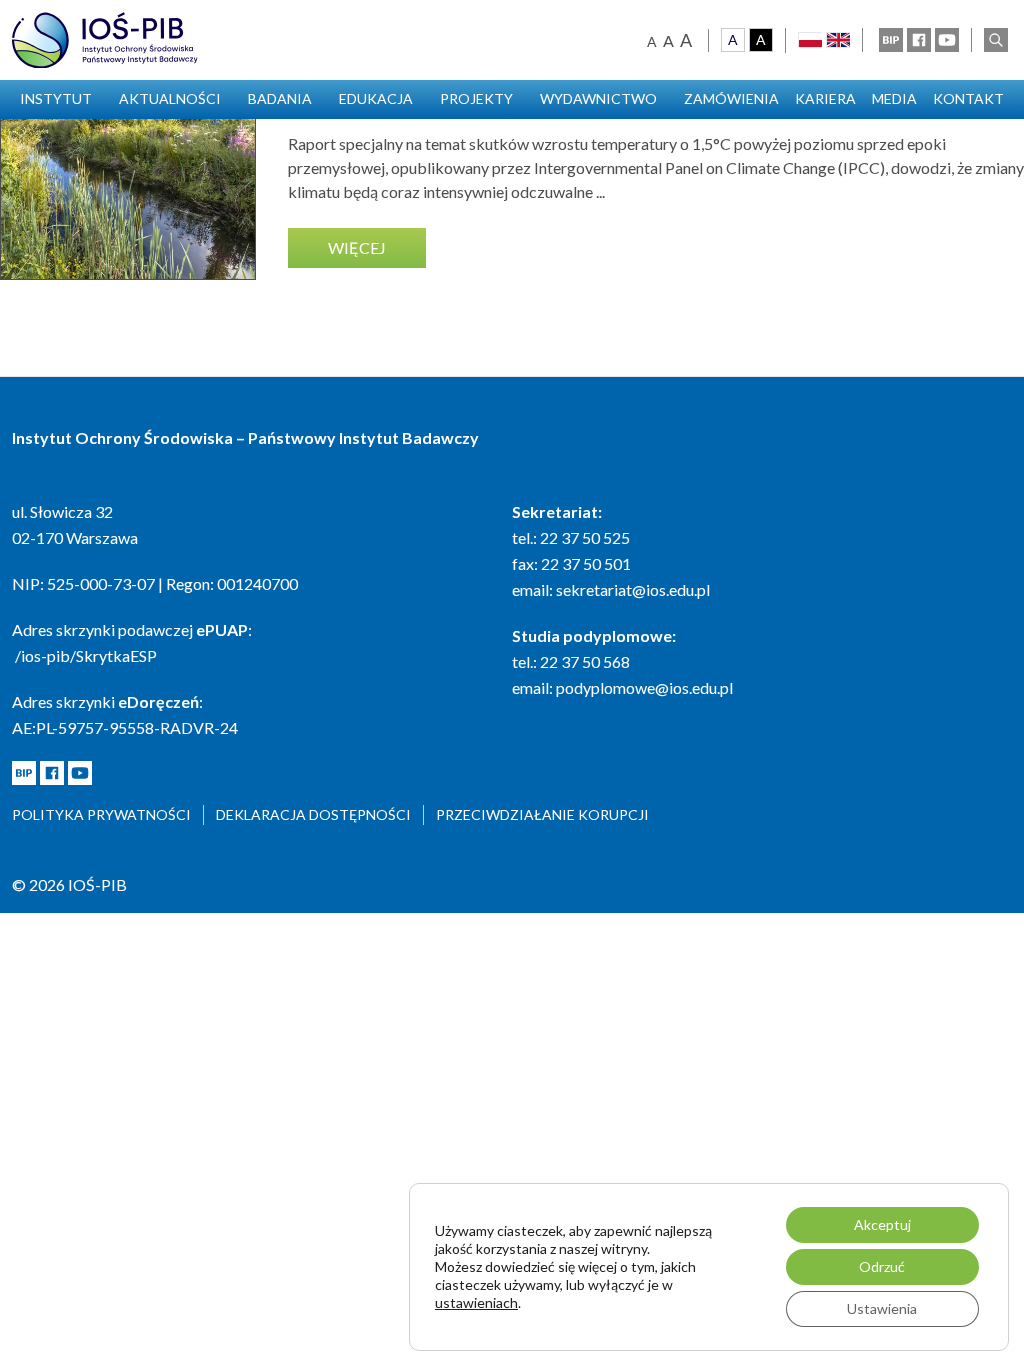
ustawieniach (476, 1302)
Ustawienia (882, 1308)
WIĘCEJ (357, 247)
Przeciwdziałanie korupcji (542, 814)
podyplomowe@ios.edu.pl (644, 687)
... (600, 191)
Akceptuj (882, 1224)
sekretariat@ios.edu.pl (633, 589)
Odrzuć (882, 1266)
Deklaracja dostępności (313, 814)
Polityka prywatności (101, 814)
